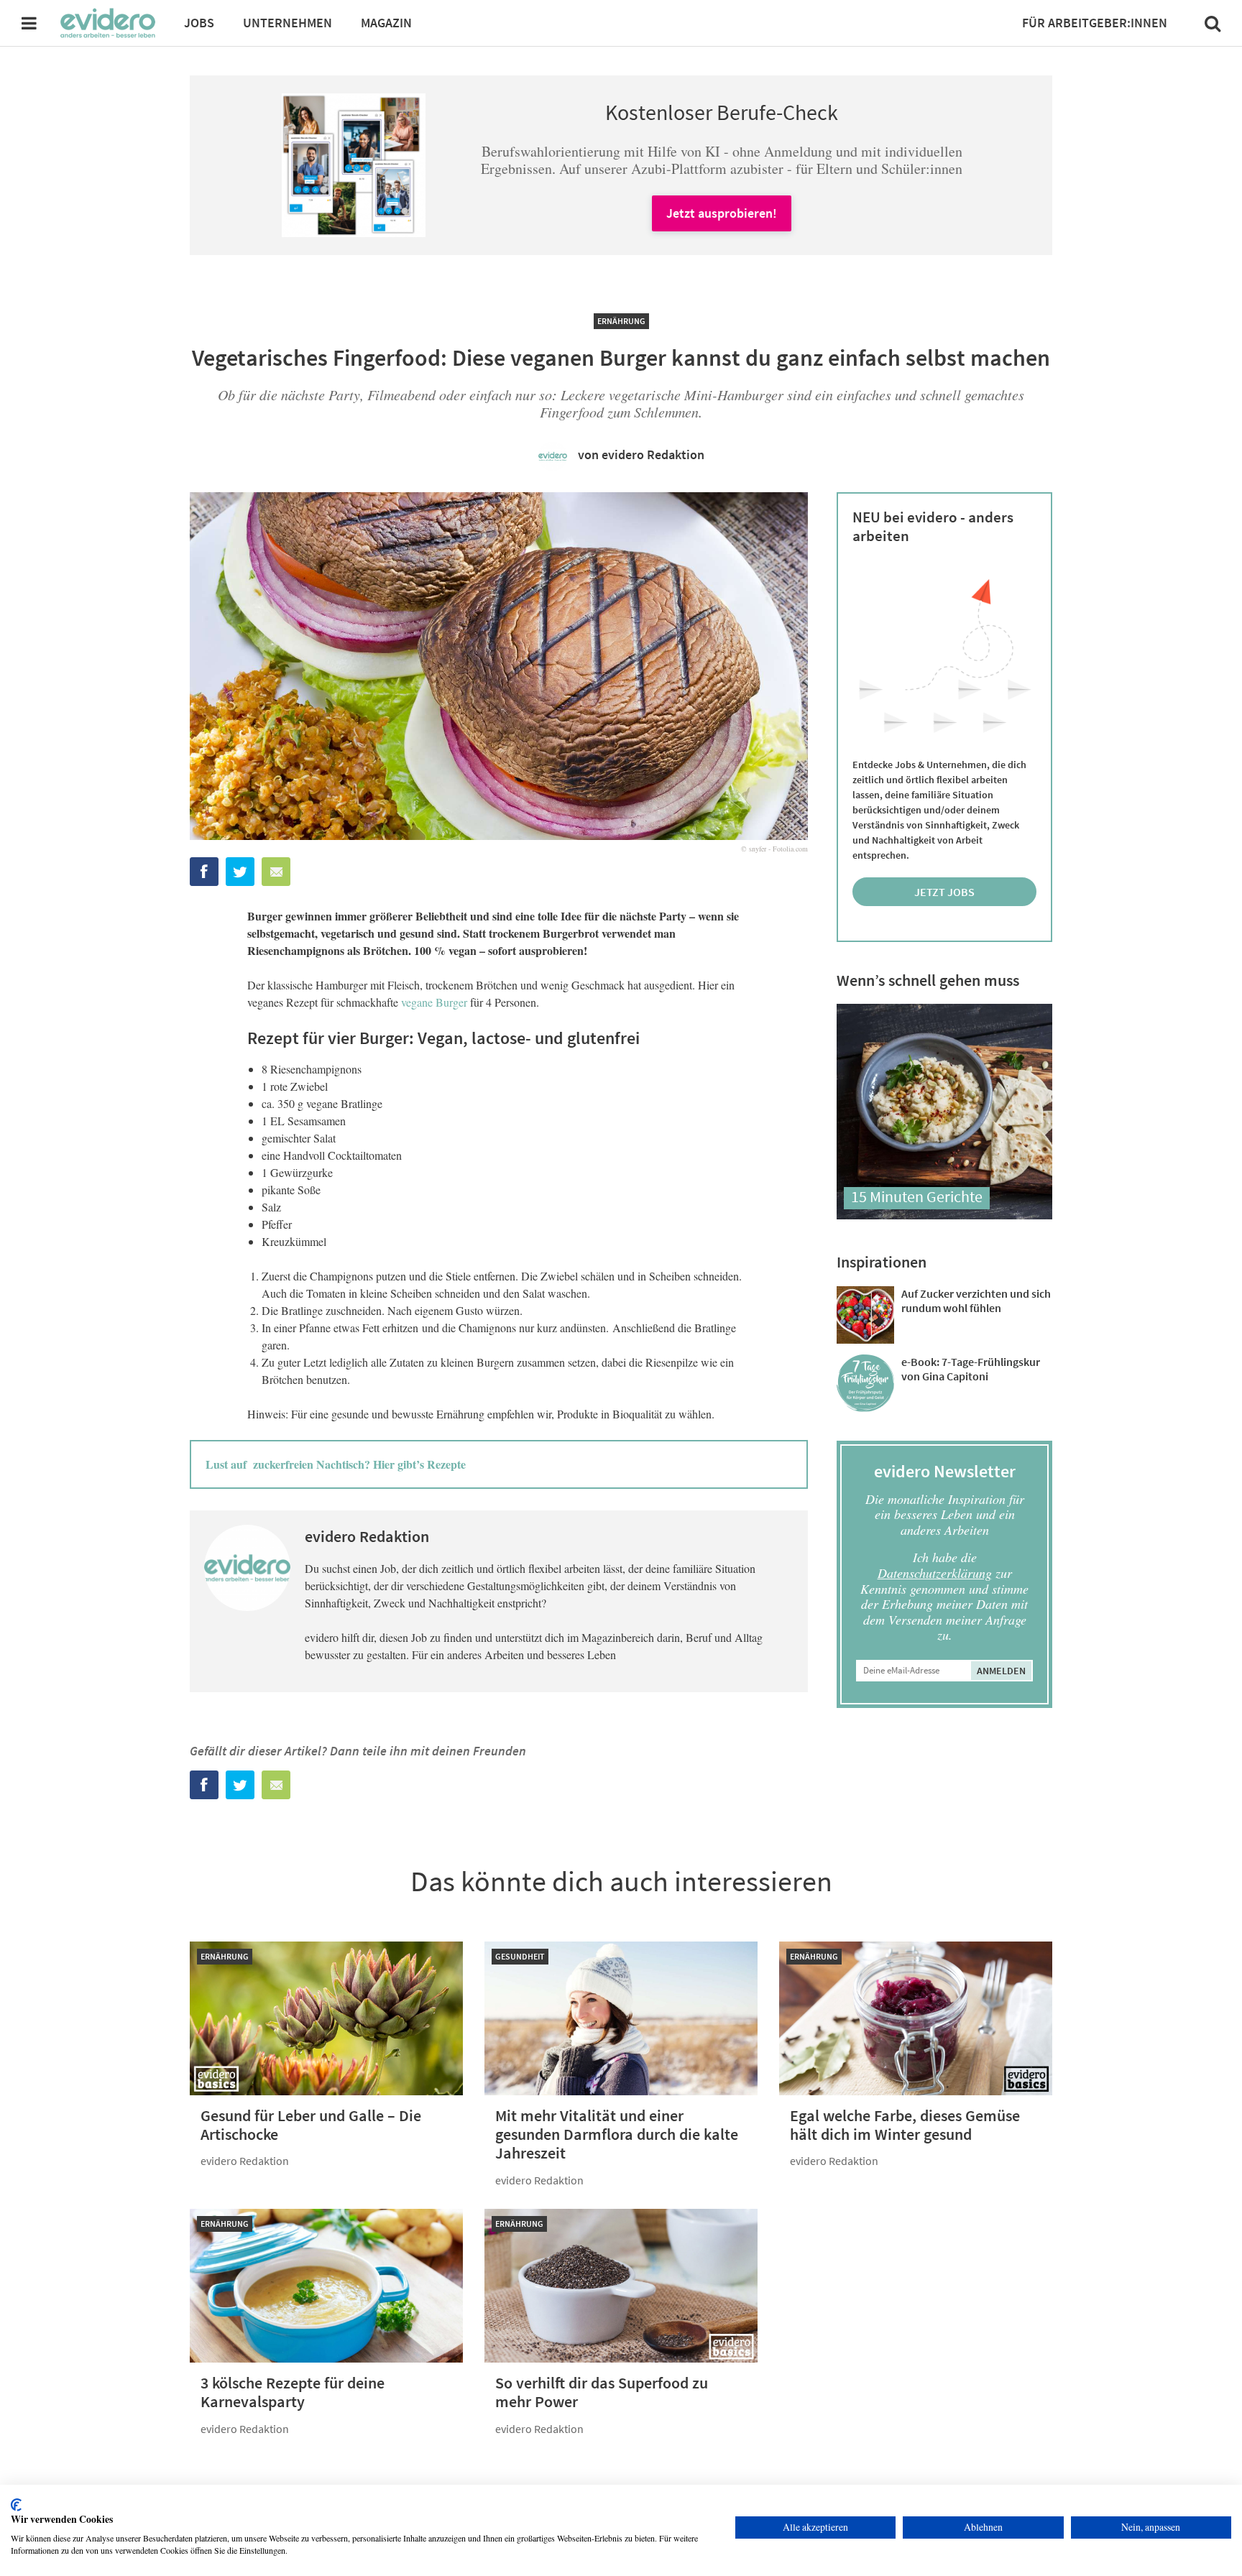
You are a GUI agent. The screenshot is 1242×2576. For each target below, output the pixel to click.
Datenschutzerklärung (935, 1573)
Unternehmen (287, 23)
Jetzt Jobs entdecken (945, 895)
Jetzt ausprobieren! (722, 213)
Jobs (199, 23)
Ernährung (621, 321)
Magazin (386, 23)
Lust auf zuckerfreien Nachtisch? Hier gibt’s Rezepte (336, 1464)
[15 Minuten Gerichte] (944, 1215)
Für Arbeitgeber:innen (1095, 23)
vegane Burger (434, 1002)
